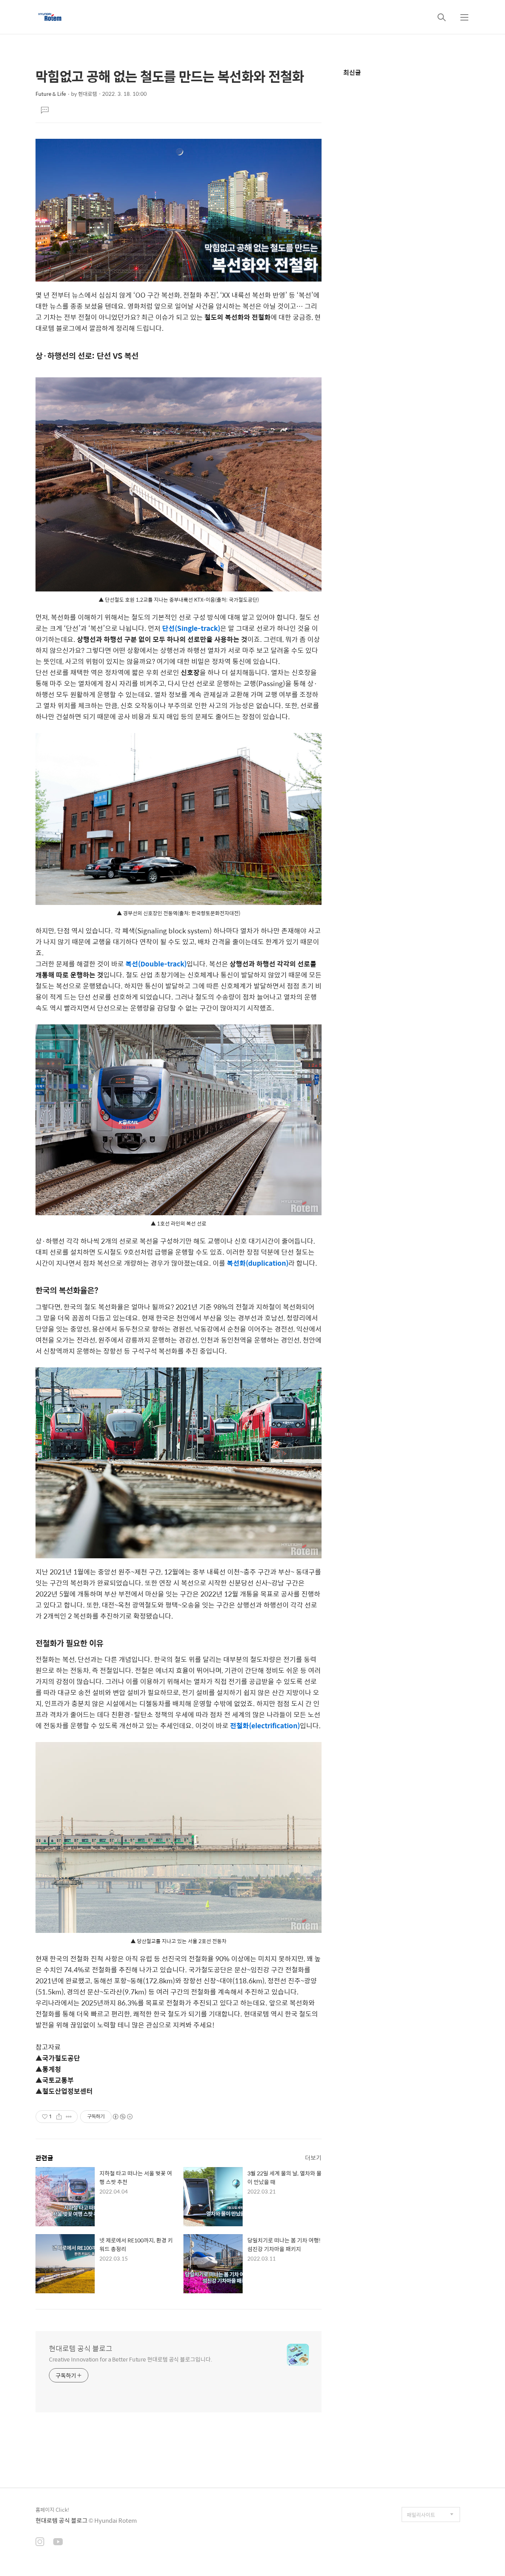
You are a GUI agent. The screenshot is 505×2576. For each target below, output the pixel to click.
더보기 (313, 2157)
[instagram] (40, 2542)
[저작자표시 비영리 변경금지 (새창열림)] (122, 2117)
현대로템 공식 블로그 (81, 2348)
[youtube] (58, 2542)
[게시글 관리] (69, 2117)
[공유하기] (59, 2117)
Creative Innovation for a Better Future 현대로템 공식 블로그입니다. (131, 2359)
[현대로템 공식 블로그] (50, 17)
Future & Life (51, 94)
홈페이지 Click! (52, 2510)
